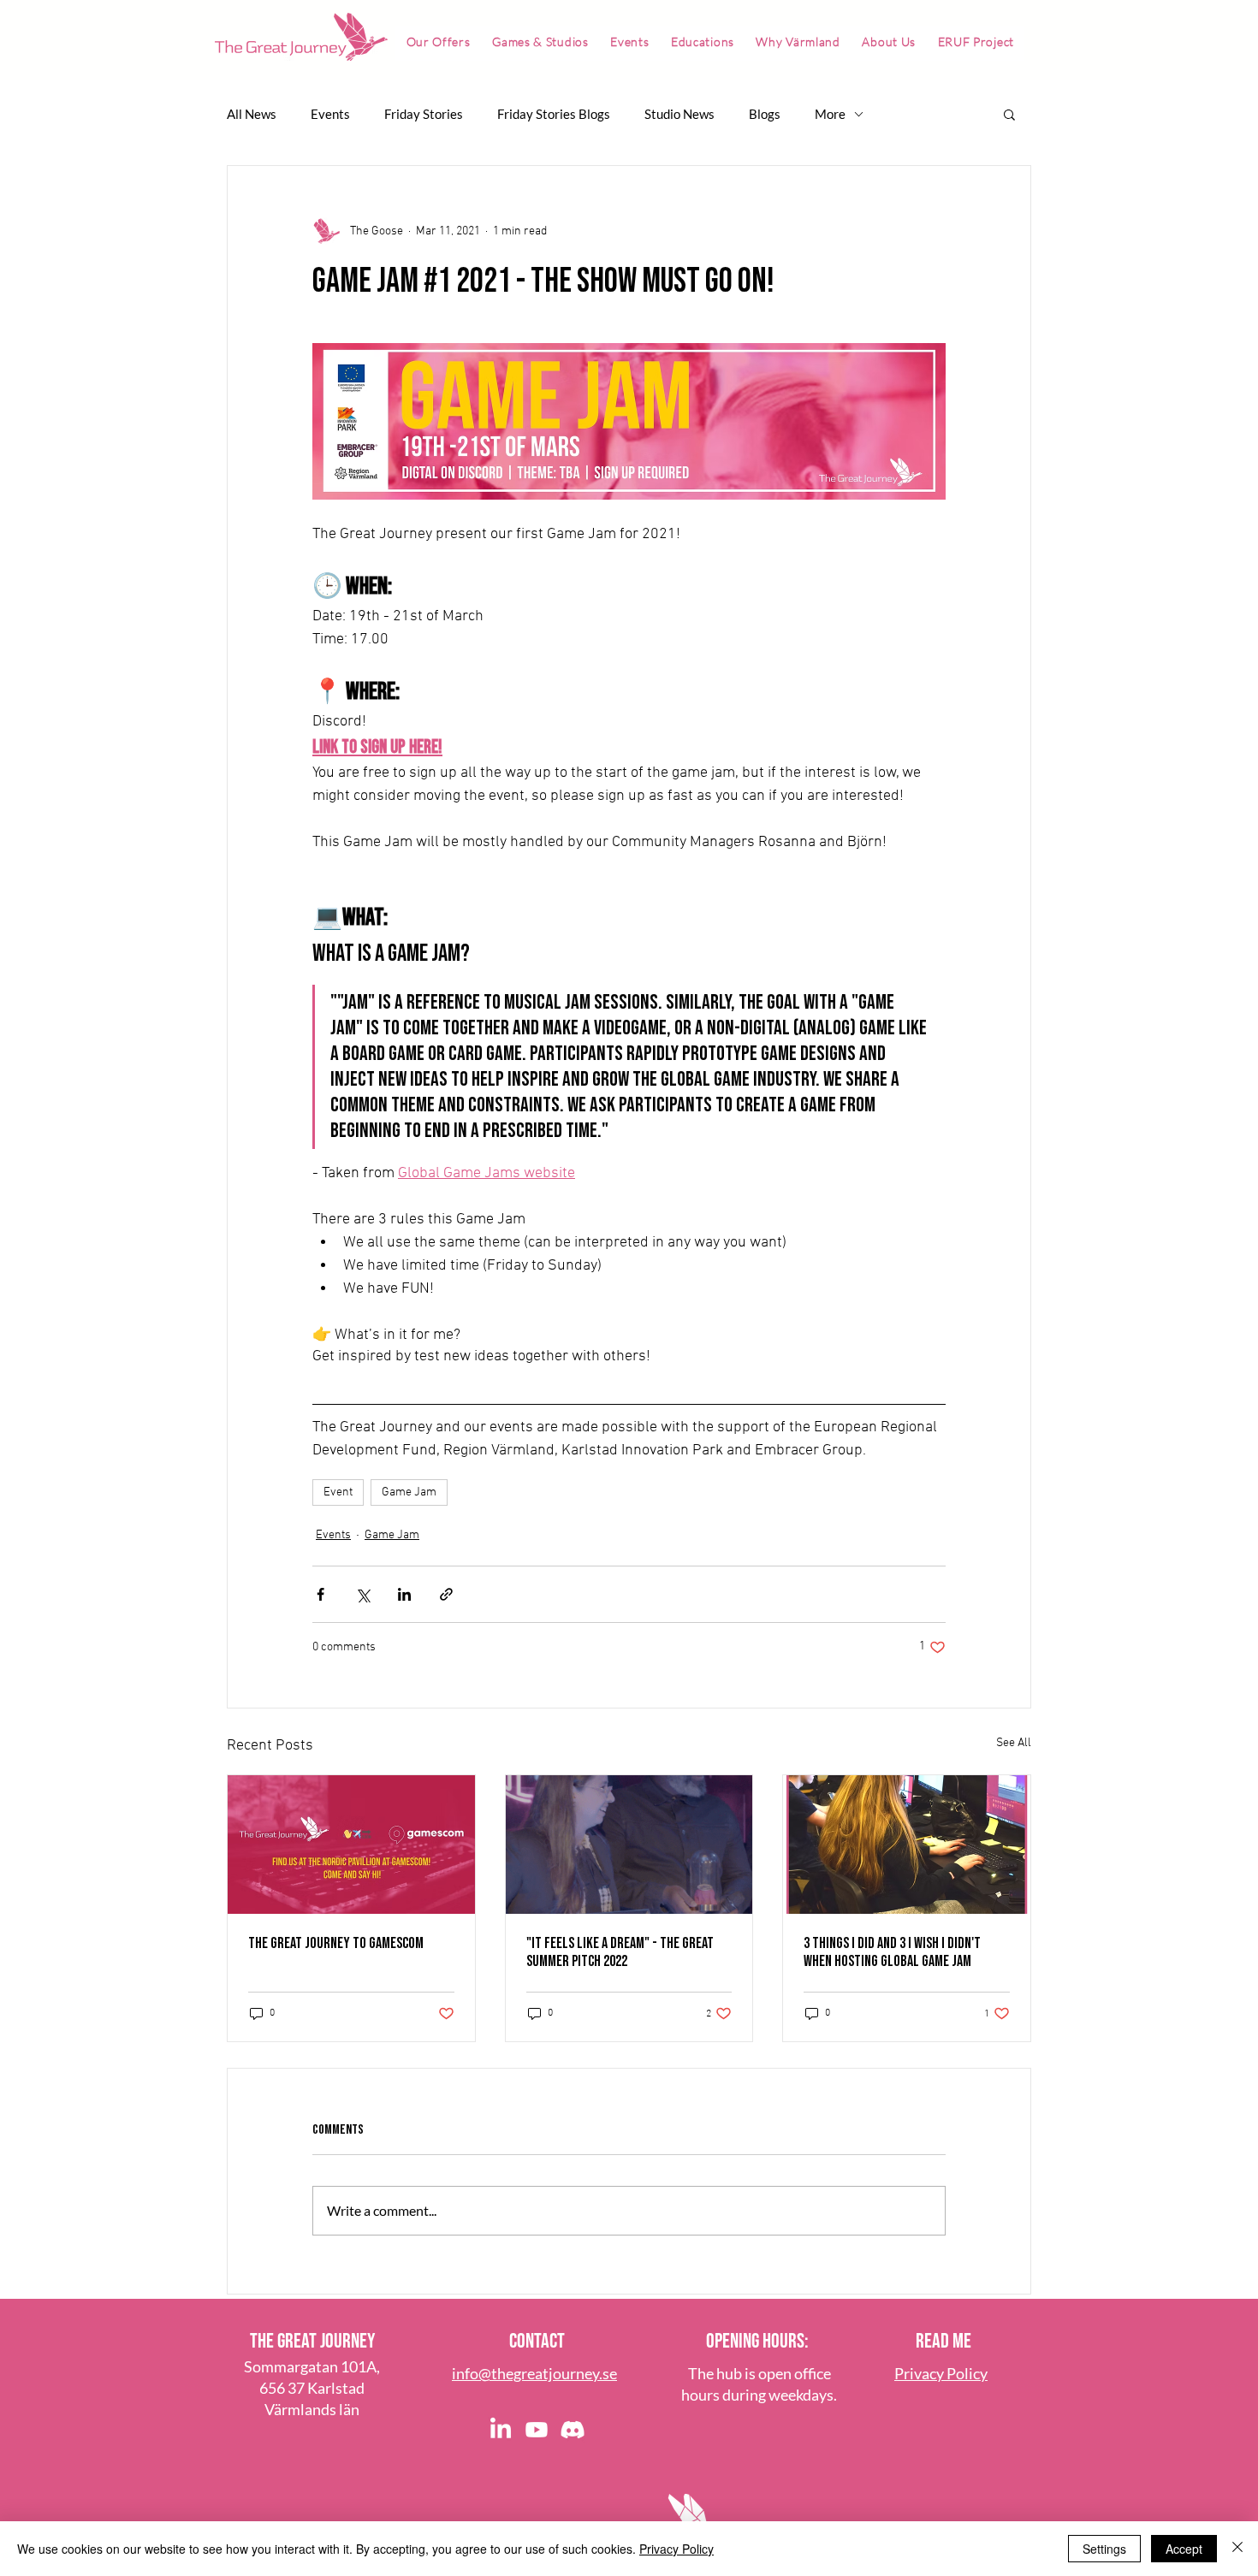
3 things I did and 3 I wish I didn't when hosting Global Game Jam (892, 1952)
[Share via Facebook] (320, 1594)
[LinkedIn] (501, 2430)
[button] (1009, 114)
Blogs (765, 114)
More (830, 114)
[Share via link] (446, 1594)
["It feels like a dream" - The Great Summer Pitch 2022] (629, 1845)
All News (252, 114)
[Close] (1237, 2549)
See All (1014, 1743)
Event (338, 1492)
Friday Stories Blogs (554, 114)
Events (330, 114)
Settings (1104, 2549)
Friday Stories (424, 114)
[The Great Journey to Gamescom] (351, 1845)
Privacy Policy (676, 2549)
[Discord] (573, 2430)
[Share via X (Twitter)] (362, 1594)
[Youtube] (537, 2430)
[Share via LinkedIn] (404, 1594)
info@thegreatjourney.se (534, 2373)
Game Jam (409, 1492)
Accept (1184, 2549)
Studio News (679, 114)
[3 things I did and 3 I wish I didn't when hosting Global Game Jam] (907, 1845)
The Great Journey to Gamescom (336, 1943)
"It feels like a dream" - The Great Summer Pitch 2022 (620, 1952)
